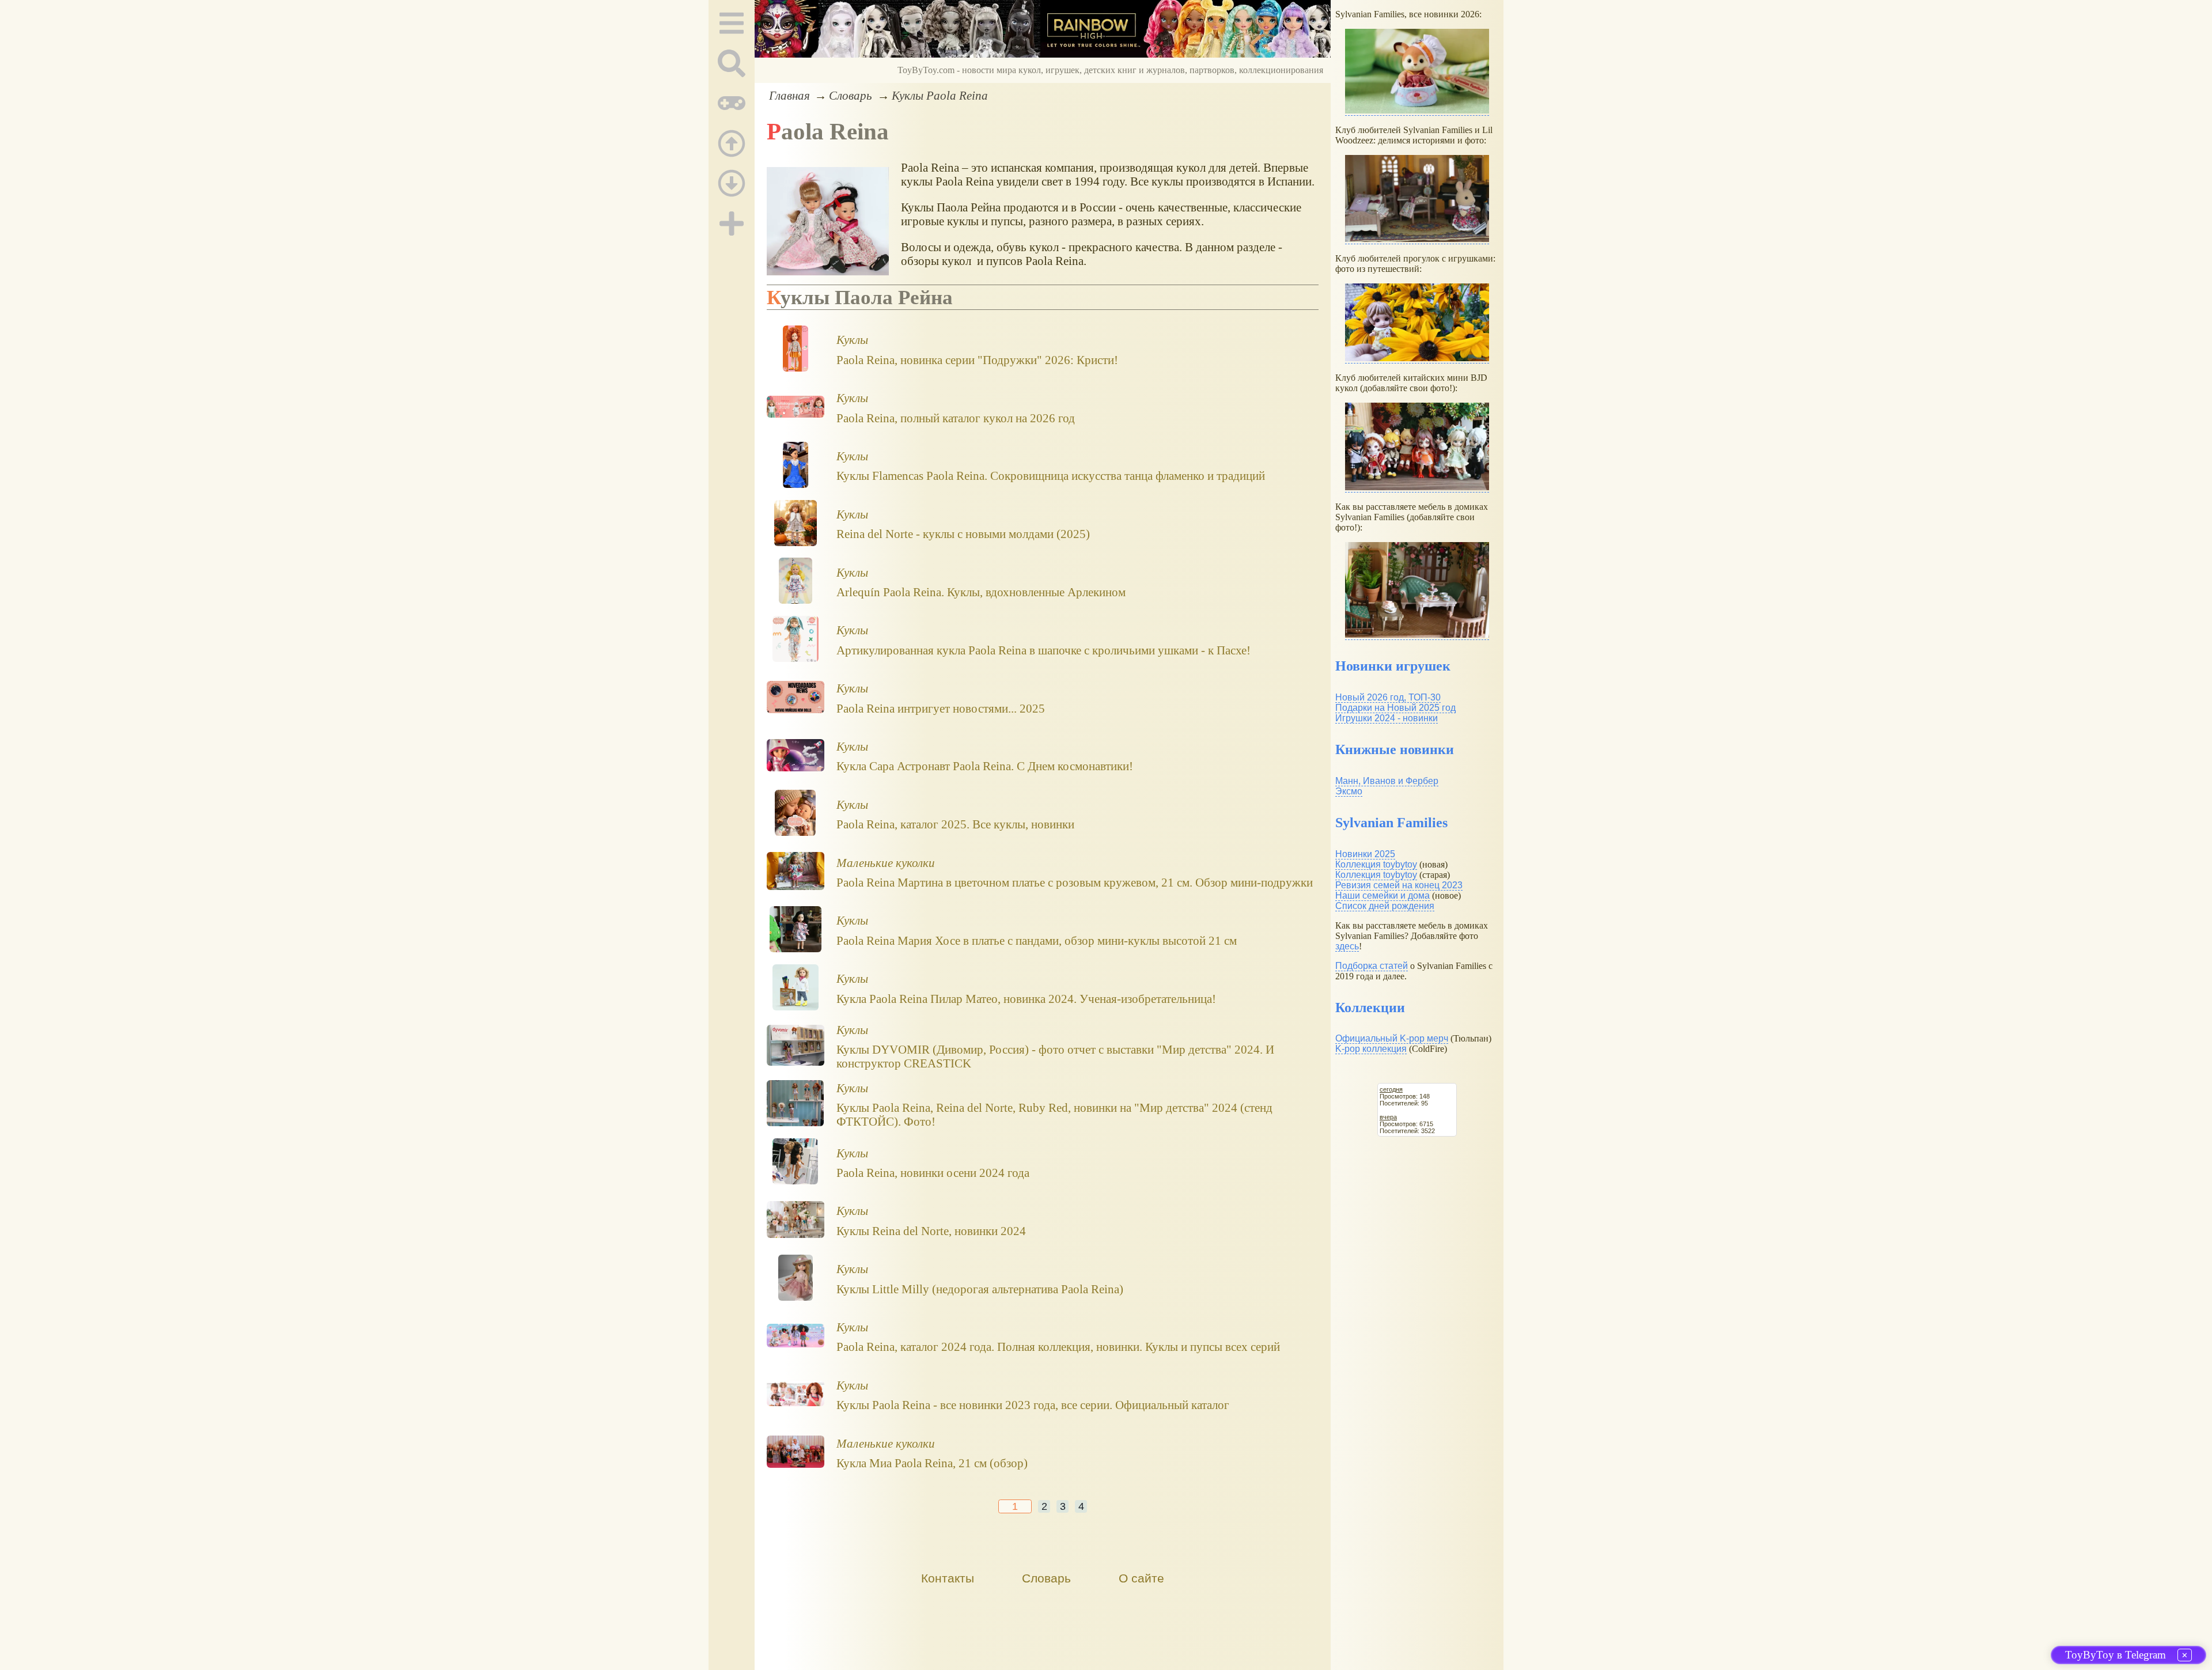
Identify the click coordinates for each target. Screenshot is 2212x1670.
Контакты (948, 1578)
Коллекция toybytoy (1376, 864)
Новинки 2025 (1365, 854)
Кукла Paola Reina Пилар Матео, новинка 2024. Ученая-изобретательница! (1026, 999)
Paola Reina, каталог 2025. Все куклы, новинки (955, 824)
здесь (1347, 946)
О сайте (1141, 1578)
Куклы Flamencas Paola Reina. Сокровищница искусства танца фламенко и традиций (1051, 476)
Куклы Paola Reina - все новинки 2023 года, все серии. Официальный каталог (1033, 1405)
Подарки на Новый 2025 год (1395, 708)
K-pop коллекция (1371, 1049)
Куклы (852, 340)
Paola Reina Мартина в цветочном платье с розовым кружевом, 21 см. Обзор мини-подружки (1075, 882)
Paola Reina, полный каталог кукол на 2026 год (956, 418)
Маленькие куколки (886, 863)
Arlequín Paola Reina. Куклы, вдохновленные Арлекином (981, 592)
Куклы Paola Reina (940, 95)
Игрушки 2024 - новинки (1387, 718)
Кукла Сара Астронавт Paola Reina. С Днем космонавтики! (985, 766)
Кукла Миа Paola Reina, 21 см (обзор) (932, 1463)
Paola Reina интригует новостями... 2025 (941, 708)
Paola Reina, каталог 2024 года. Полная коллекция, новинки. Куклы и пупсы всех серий (1058, 1347)
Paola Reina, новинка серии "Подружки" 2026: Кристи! (977, 360)
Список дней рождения (1385, 906)
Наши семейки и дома (1382, 895)
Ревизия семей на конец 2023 (1399, 885)
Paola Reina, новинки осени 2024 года (933, 1173)
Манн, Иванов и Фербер (1387, 781)
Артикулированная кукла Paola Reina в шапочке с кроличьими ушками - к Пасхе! (1043, 650)
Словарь (851, 95)
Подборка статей (1372, 966)
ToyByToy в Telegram (2116, 1655)
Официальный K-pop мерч (1392, 1038)
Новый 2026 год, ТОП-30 (1388, 697)
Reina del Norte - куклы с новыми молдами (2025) (963, 534)
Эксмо (1349, 791)
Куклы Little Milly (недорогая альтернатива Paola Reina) (980, 1289)
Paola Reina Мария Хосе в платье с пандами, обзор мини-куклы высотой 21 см (1037, 940)
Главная (789, 95)
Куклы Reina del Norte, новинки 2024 (931, 1231)
